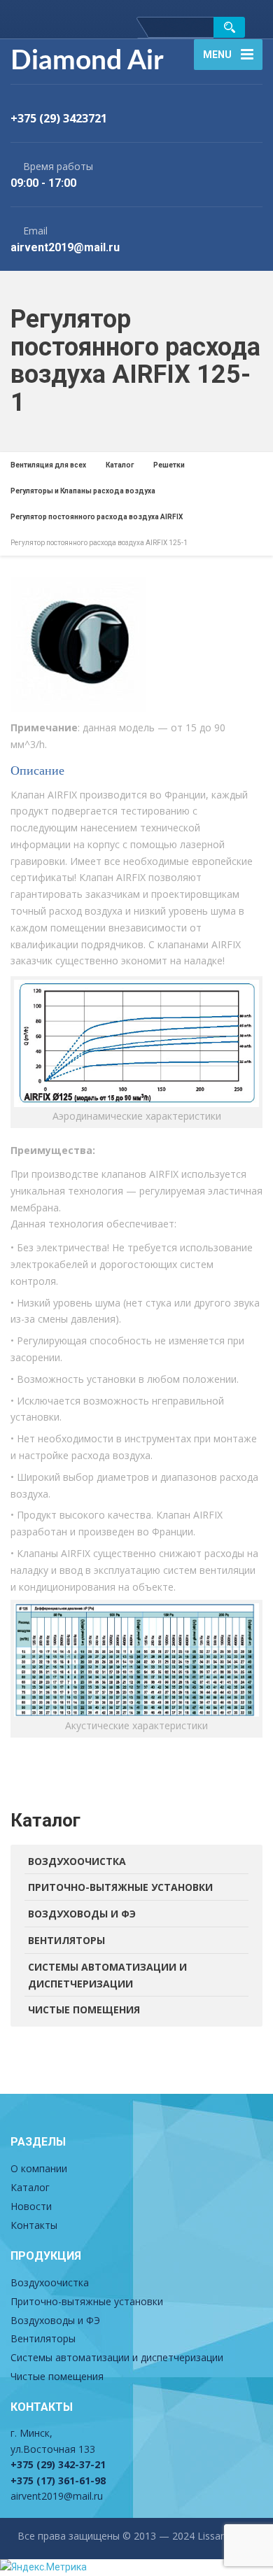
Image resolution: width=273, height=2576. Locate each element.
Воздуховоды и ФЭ (82, 1914)
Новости (31, 2206)
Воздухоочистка (77, 1861)
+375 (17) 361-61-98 (58, 2480)
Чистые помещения (84, 2010)
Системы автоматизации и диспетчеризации (107, 1975)
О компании (39, 2168)
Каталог (30, 2187)
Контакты (34, 2225)
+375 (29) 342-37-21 (58, 2464)
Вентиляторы (66, 1940)
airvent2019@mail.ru (57, 2496)
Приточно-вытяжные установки (120, 1887)
